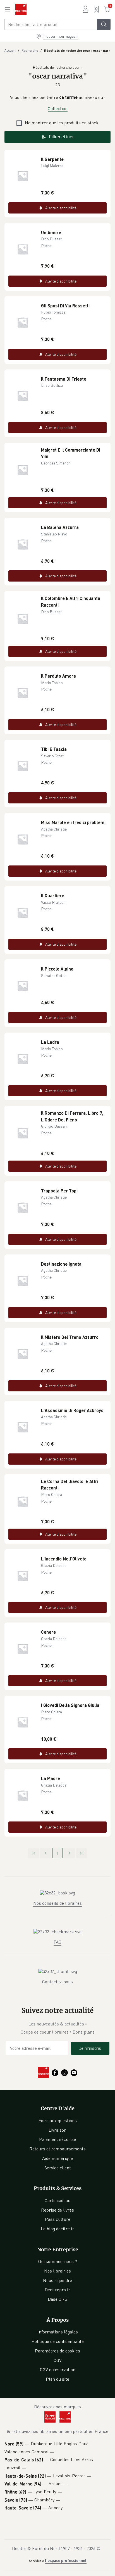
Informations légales (58, 2332)
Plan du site (57, 2379)
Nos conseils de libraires (57, 1903)
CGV (58, 2360)
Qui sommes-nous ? (58, 2261)
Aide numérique (57, 2158)
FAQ (57, 1942)
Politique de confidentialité (58, 2341)
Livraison (57, 2130)
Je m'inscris (90, 2048)
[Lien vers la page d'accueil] (21, 9)
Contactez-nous (57, 1982)
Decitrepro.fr (57, 2290)
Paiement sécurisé (57, 2139)
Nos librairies (57, 2271)
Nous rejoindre (57, 2280)
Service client (58, 2168)
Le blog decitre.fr (57, 2229)
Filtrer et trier (61, 137)
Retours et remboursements (57, 2149)
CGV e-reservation (58, 2369)
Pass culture (58, 2219)
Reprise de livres (57, 2210)
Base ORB (58, 2299)
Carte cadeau (57, 2200)
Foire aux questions (58, 2120)
